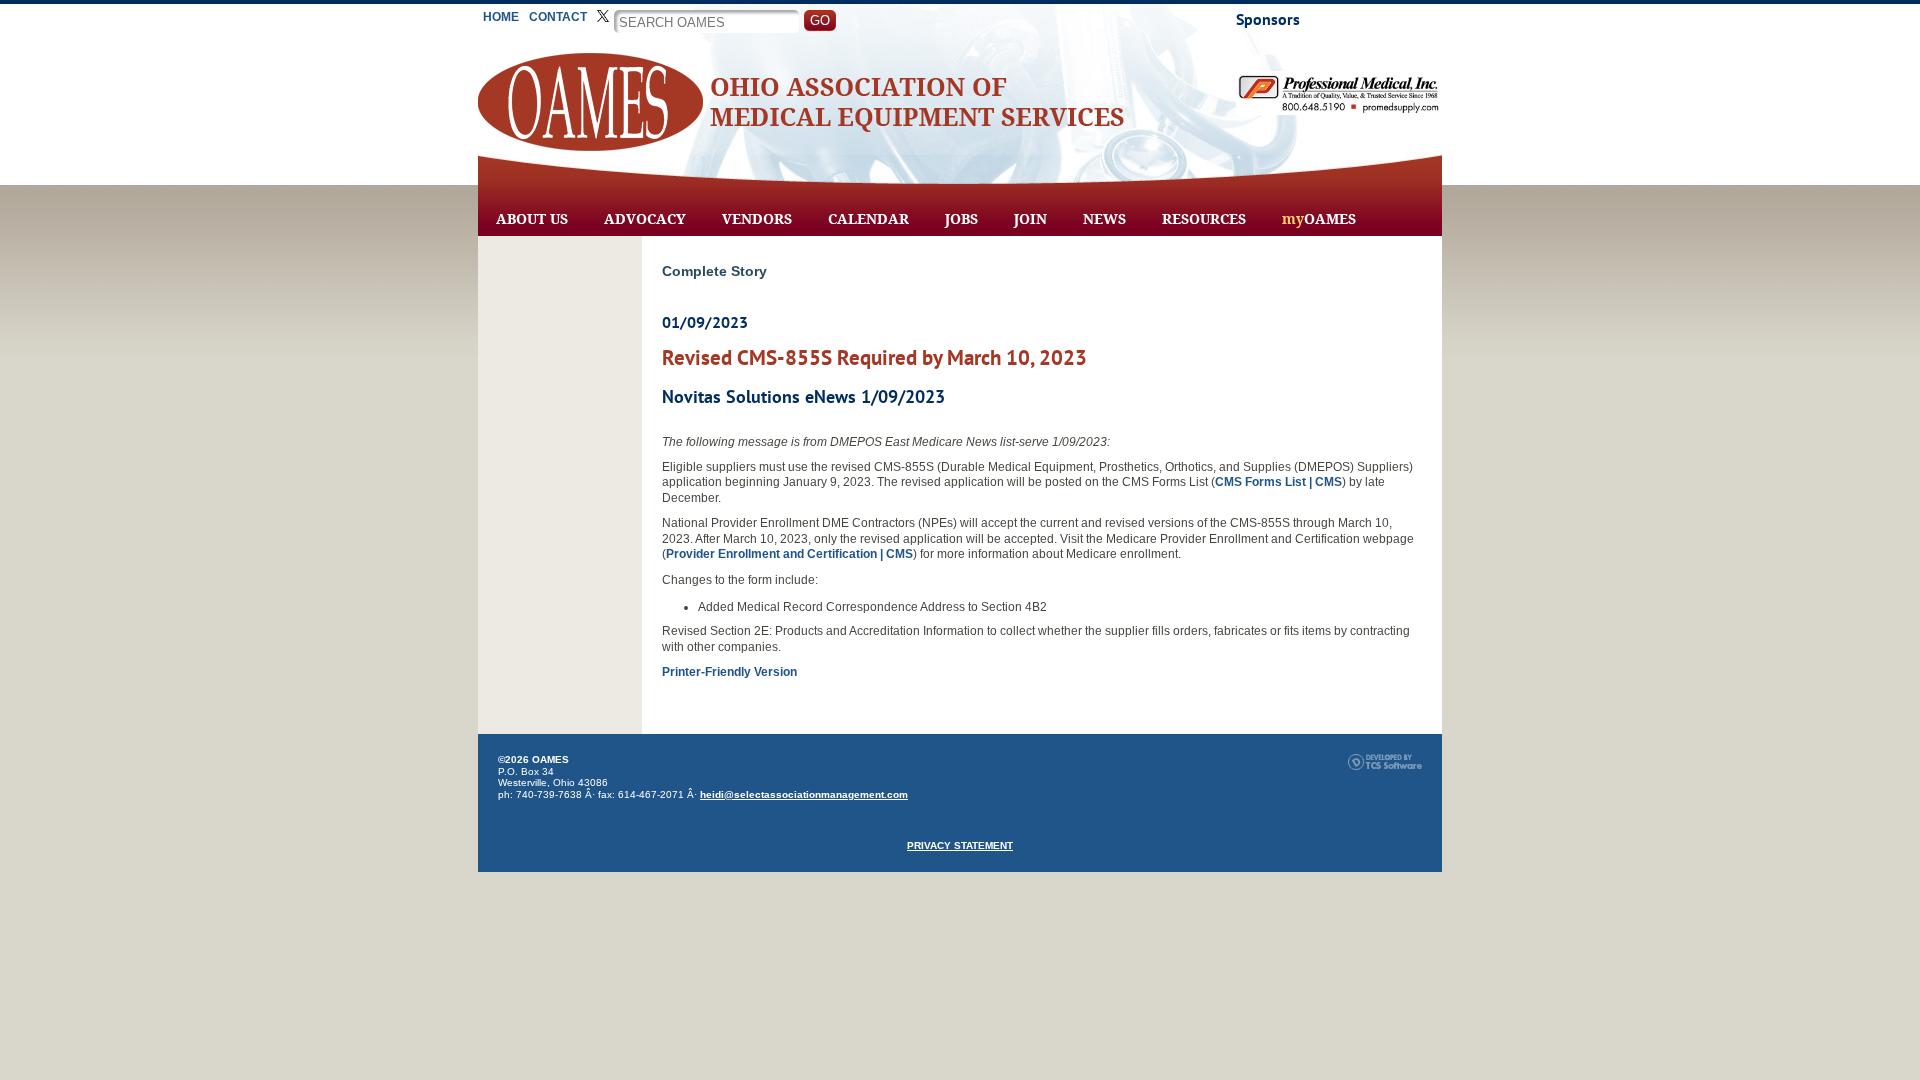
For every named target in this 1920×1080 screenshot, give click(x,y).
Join (1030, 219)
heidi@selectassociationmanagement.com (804, 794)
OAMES (1319, 219)
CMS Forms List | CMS (1278, 482)
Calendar (868, 219)
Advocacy (645, 219)
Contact (558, 17)
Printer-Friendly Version (729, 672)
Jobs (961, 219)
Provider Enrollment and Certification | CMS (789, 554)
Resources (1204, 219)
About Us (532, 219)
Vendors (757, 219)
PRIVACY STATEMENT (960, 845)
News (1104, 219)
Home (501, 17)
